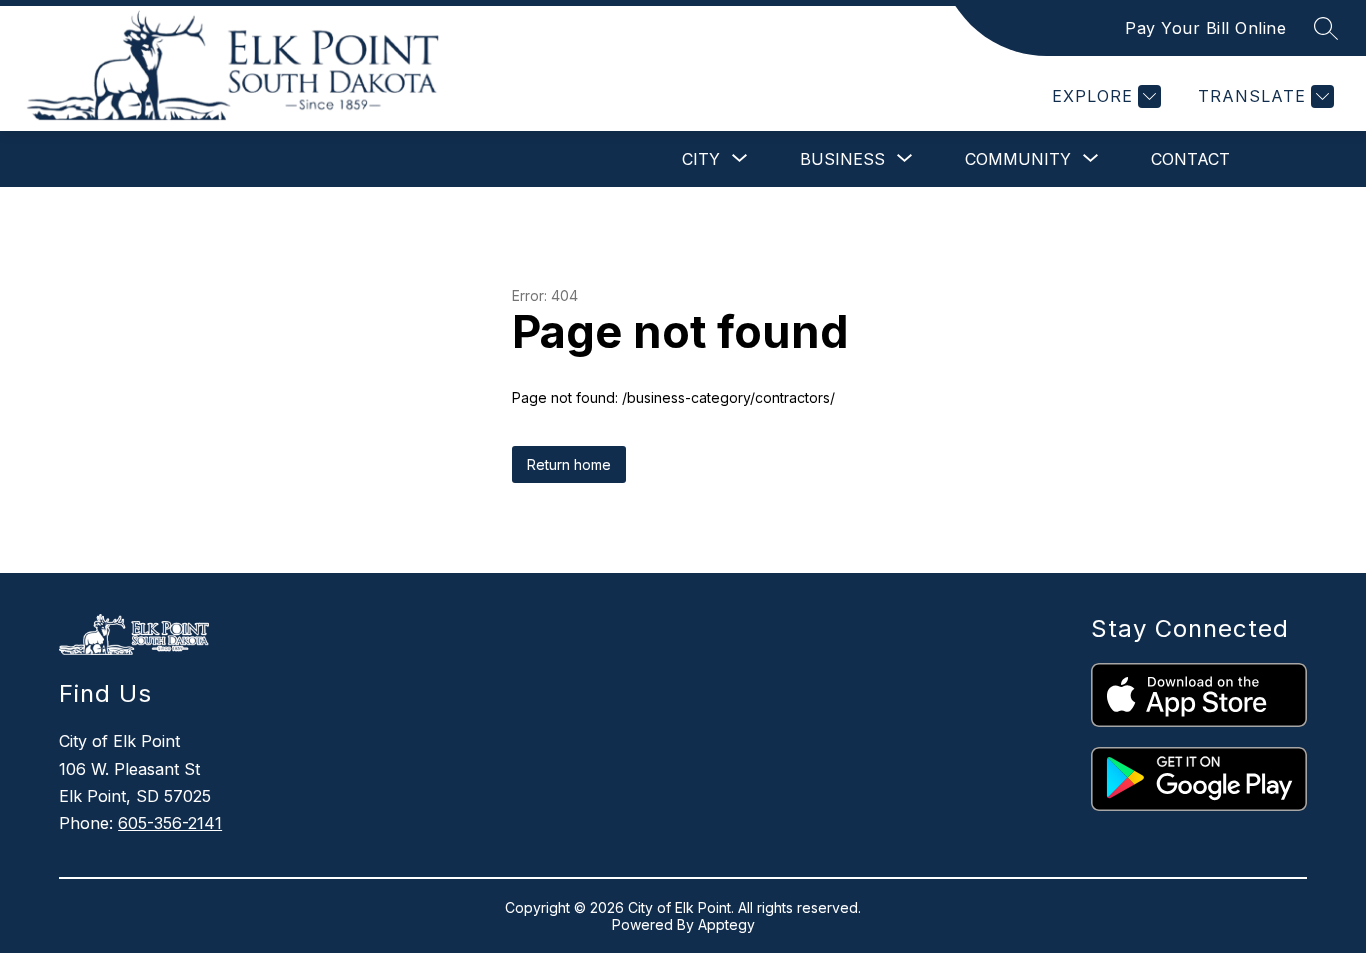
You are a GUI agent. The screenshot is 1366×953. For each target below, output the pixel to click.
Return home (569, 464)
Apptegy (726, 924)
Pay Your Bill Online (1205, 28)
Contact (1190, 159)
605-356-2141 (170, 823)
